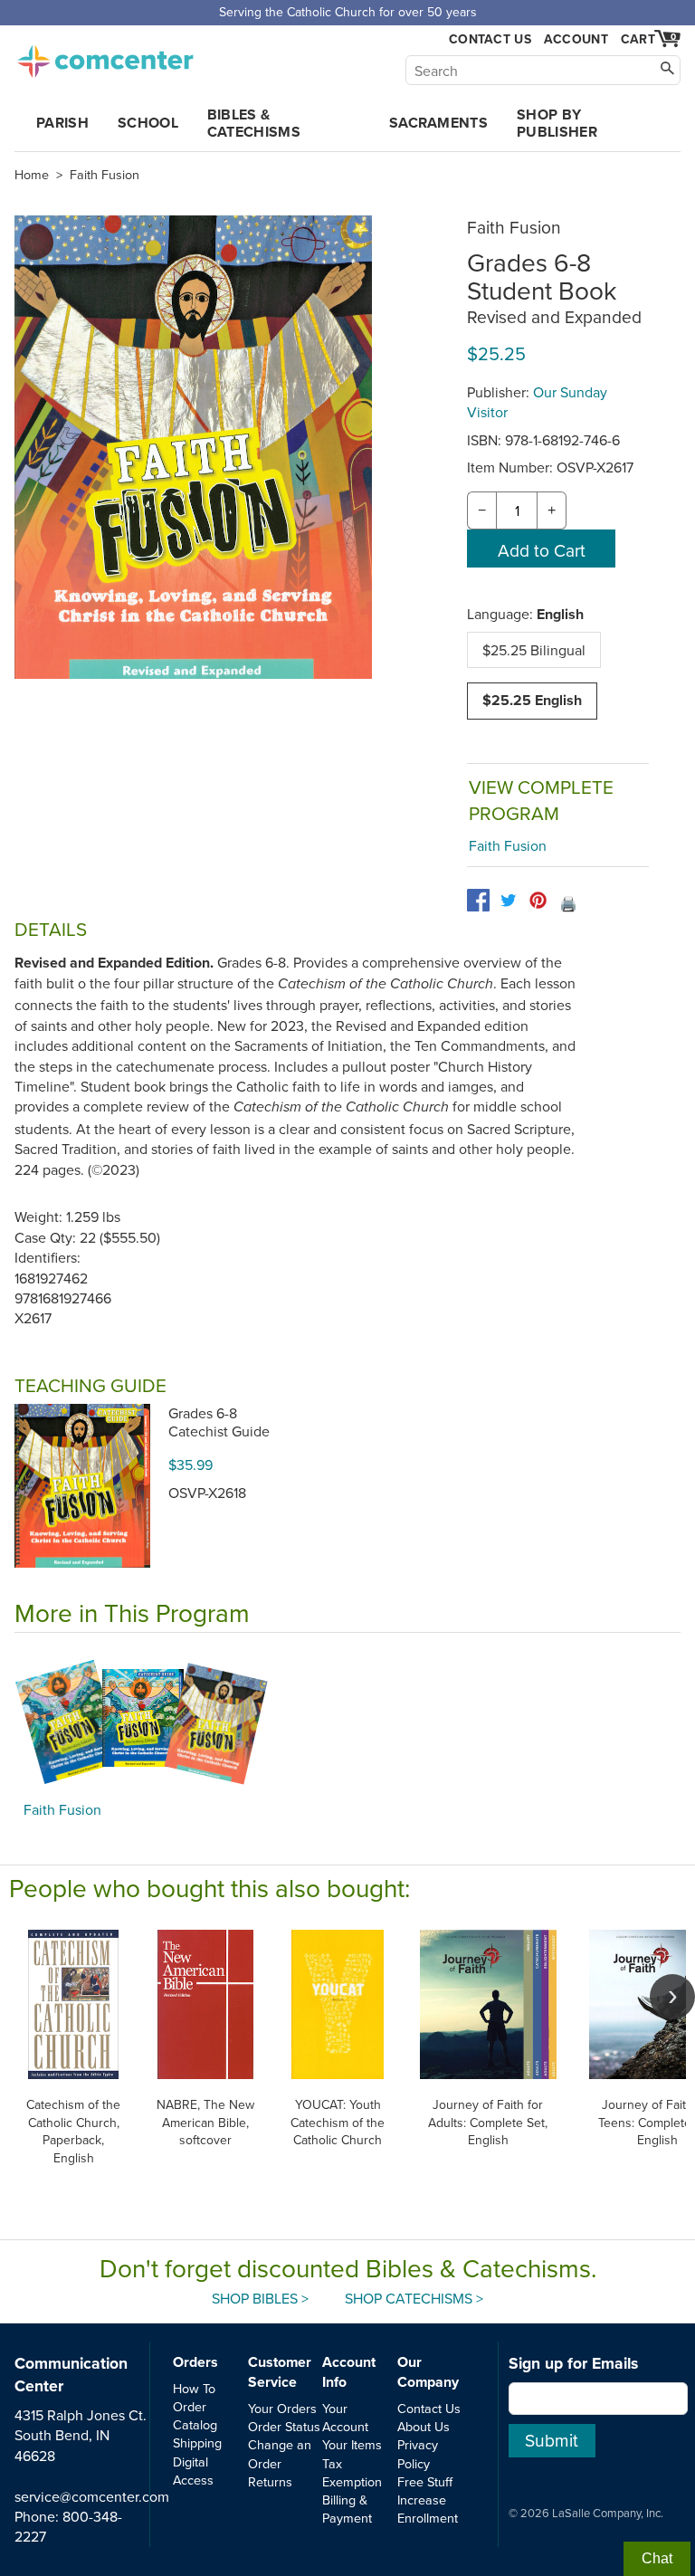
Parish (62, 123)
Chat (657, 2558)
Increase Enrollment (428, 2509)
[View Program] (347, 1722)
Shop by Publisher (557, 123)
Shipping (197, 2442)
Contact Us (490, 39)
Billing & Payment (347, 2509)
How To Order (194, 2397)
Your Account (345, 2417)
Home (32, 175)
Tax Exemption (352, 2472)
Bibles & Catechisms (254, 123)
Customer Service (280, 2372)
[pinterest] (538, 900)
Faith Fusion (105, 175)
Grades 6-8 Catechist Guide (219, 1422)
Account (576, 39)
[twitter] (508, 900)
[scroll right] (672, 1997)
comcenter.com (105, 56)
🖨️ (568, 903)
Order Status (284, 2426)
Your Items (352, 2444)
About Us (424, 2426)
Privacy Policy (418, 2453)
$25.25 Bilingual (534, 650)
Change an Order (280, 2453)
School (148, 123)
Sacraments (438, 123)
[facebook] (478, 900)
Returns (270, 2481)
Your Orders (282, 2408)
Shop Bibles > (260, 2298)
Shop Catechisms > (414, 2298)
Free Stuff (425, 2481)
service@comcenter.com (92, 2496)
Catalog (195, 2424)
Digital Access (193, 2471)
